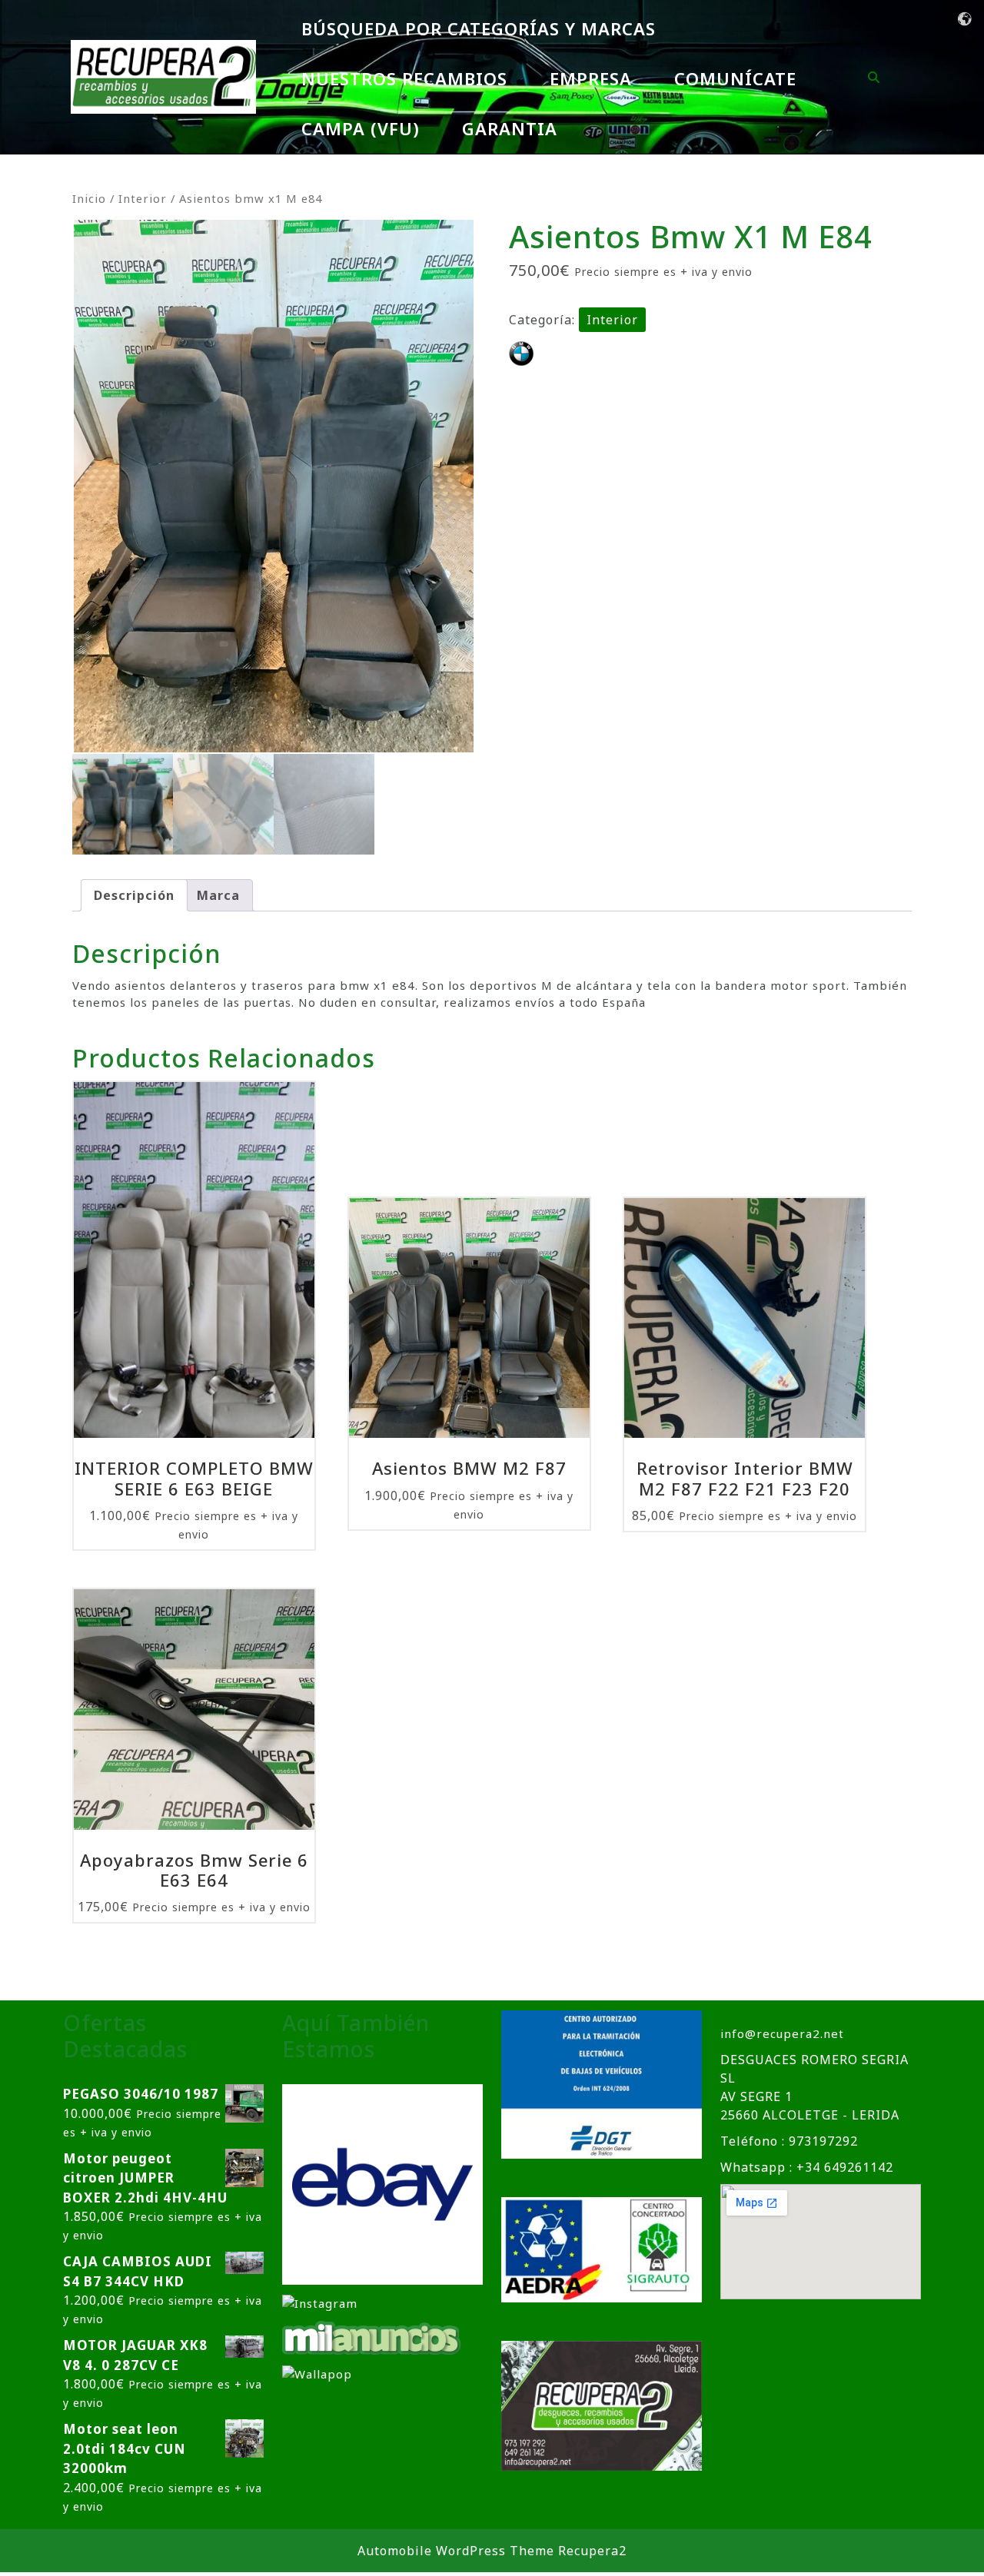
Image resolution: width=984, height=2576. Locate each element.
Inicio (89, 198)
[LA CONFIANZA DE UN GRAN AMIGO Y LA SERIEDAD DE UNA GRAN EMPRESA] (372, 2336)
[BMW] (521, 354)
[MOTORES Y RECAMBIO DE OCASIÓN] (382, 2183)
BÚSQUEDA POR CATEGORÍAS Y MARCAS (479, 28)
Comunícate (735, 78)
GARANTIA (510, 128)
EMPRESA (591, 78)
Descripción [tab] (134, 895)
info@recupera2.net (782, 2033)
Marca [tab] (218, 895)
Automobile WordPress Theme (456, 2551)
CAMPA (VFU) (361, 128)
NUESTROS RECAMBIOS (404, 78)
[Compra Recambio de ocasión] (317, 2373)
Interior (143, 198)
